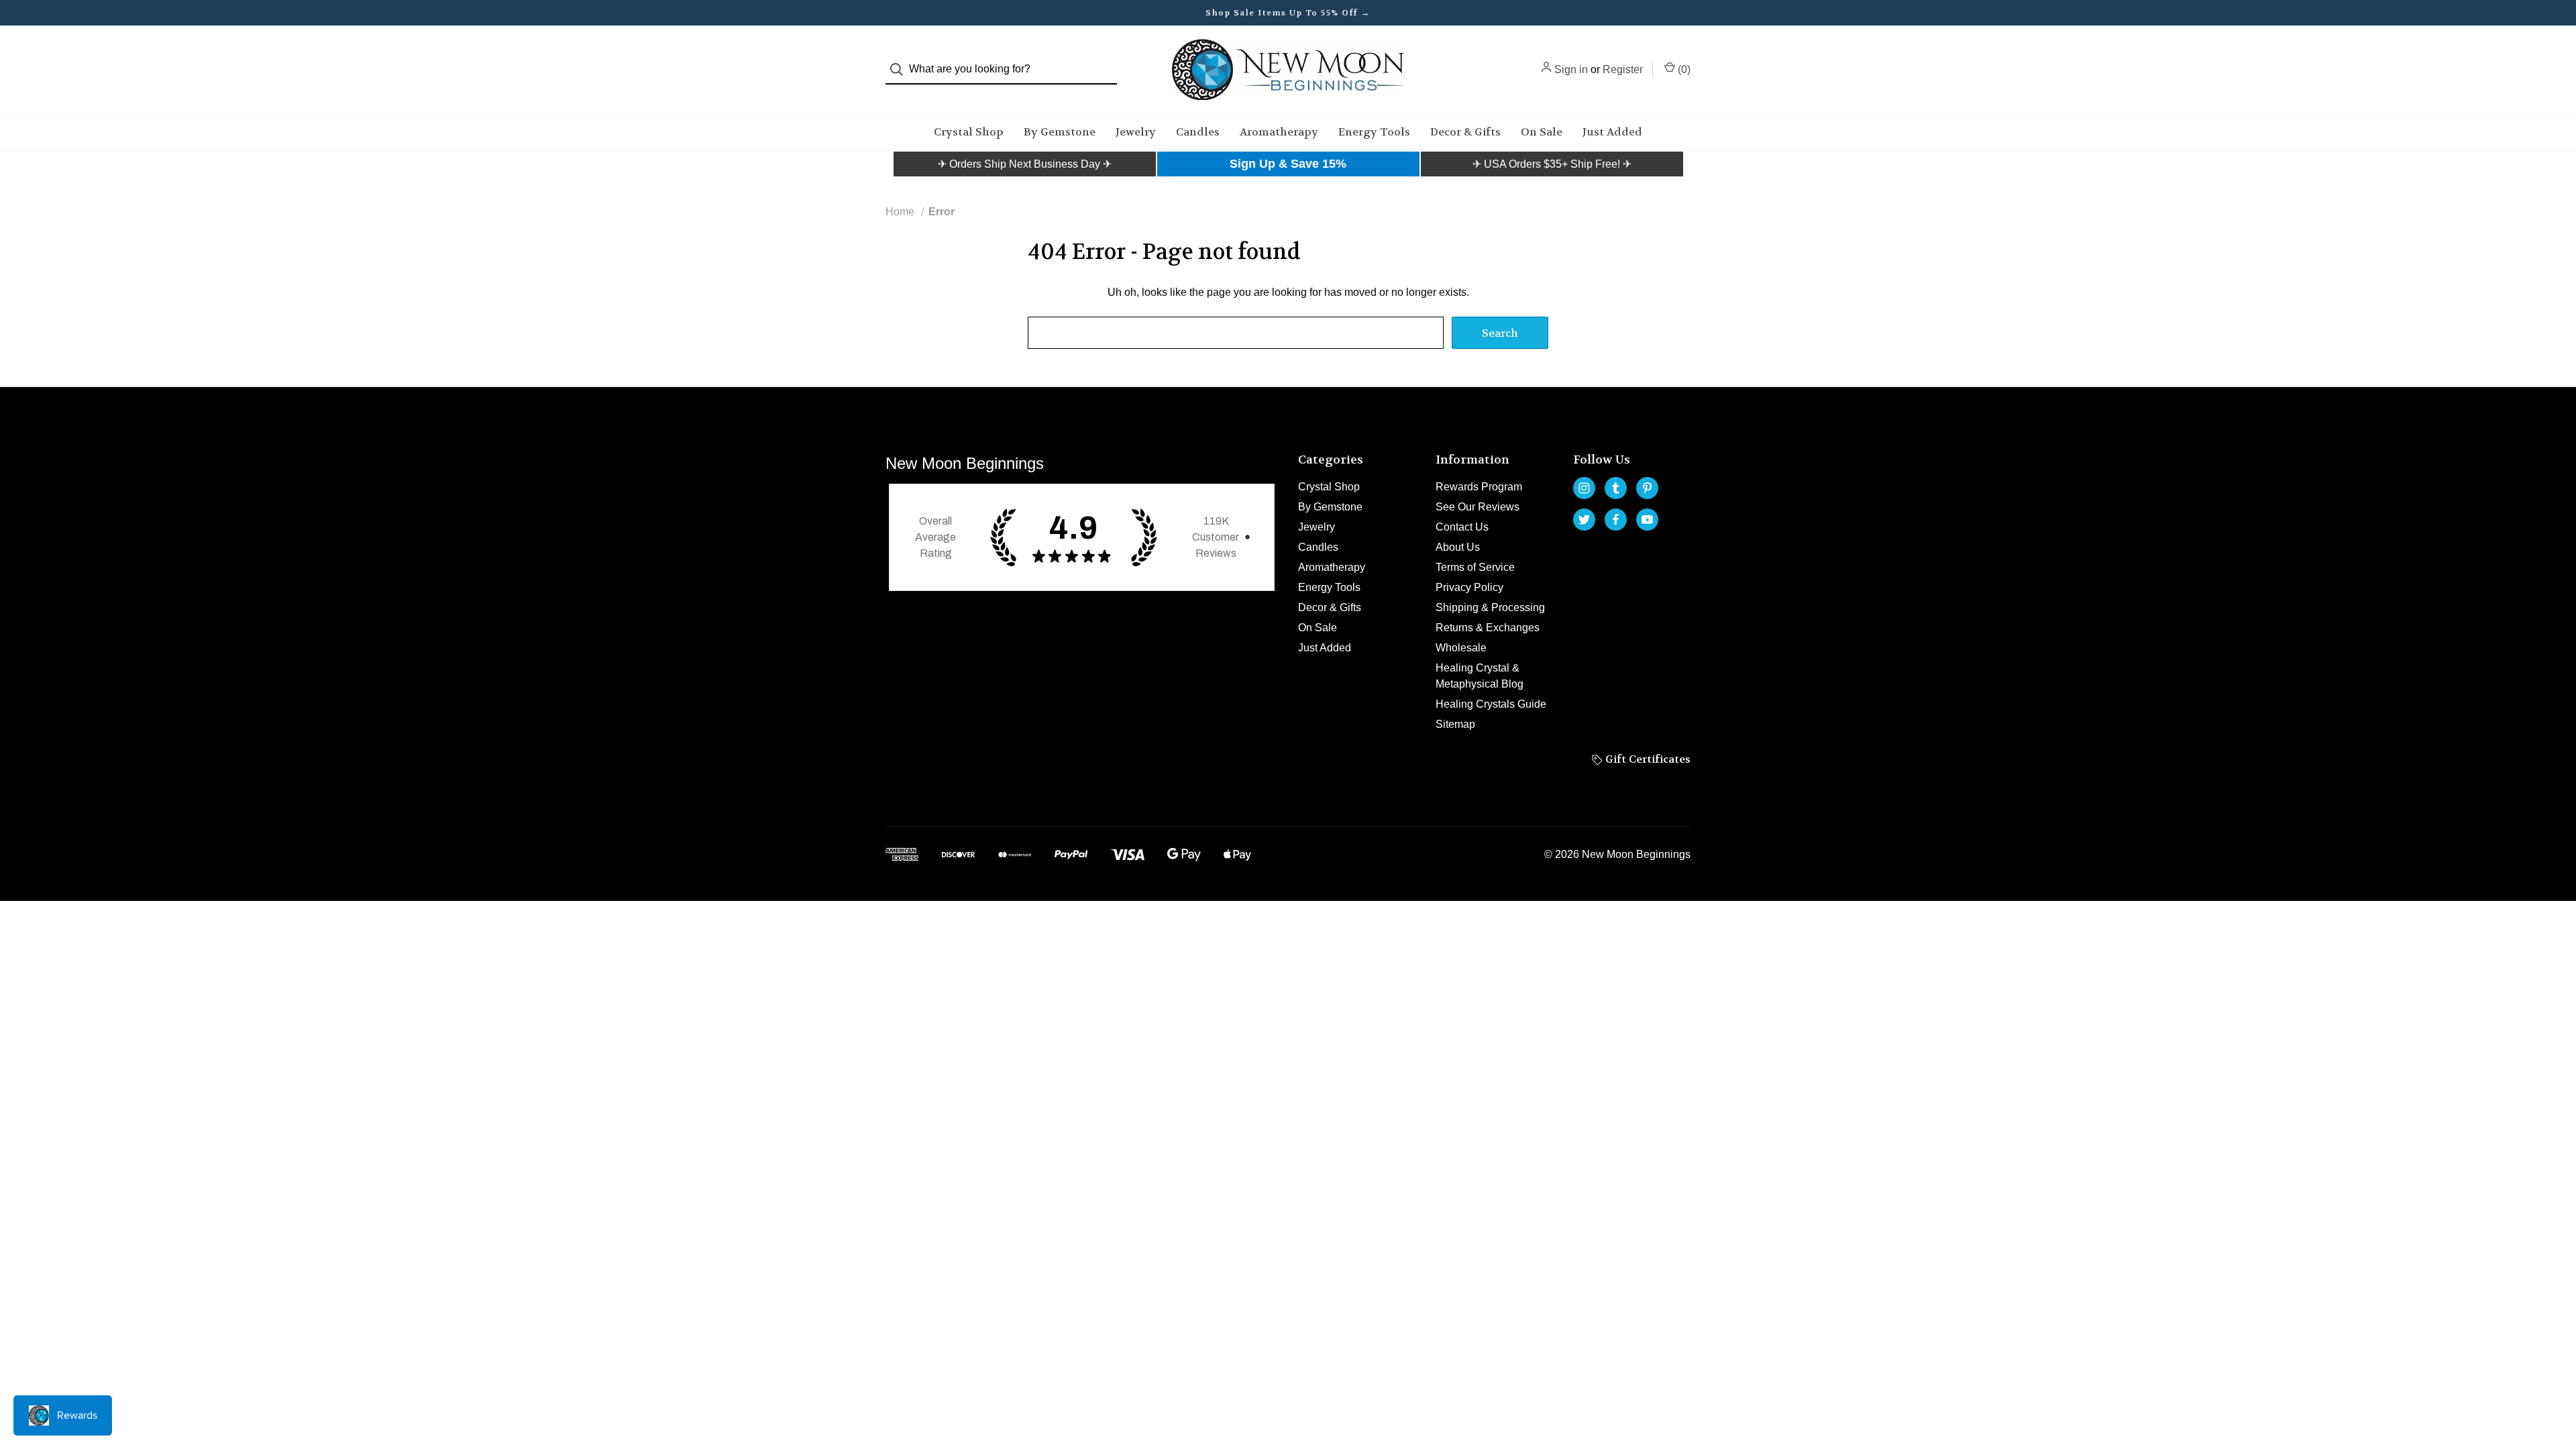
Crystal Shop (969, 132)
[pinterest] (1647, 488)
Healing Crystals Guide (1491, 704)
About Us (1458, 547)
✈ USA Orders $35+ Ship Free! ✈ (1552, 164)
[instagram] (1584, 488)
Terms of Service (1475, 567)
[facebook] (1616, 520)
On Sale (1542, 132)
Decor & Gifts (1465, 132)
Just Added (1612, 132)
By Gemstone (1060, 132)
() (1683, 69)
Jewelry (1136, 132)
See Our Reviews (1478, 507)
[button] (1025, 164)
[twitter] (1584, 520)
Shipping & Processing (1490, 607)
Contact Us (1462, 527)
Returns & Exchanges (1488, 628)
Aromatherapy (1279, 132)
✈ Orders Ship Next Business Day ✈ (1025, 164)
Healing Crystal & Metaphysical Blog (1480, 676)
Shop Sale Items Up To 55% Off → (1288, 13)
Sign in (1571, 69)
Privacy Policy (1469, 587)
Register (1623, 69)
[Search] (901, 69)
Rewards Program (1479, 487)
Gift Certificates (1647, 759)
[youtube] (1647, 520)
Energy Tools (1374, 132)
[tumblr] (1616, 488)
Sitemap (1455, 724)
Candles (1198, 132)
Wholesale (1461, 648)
